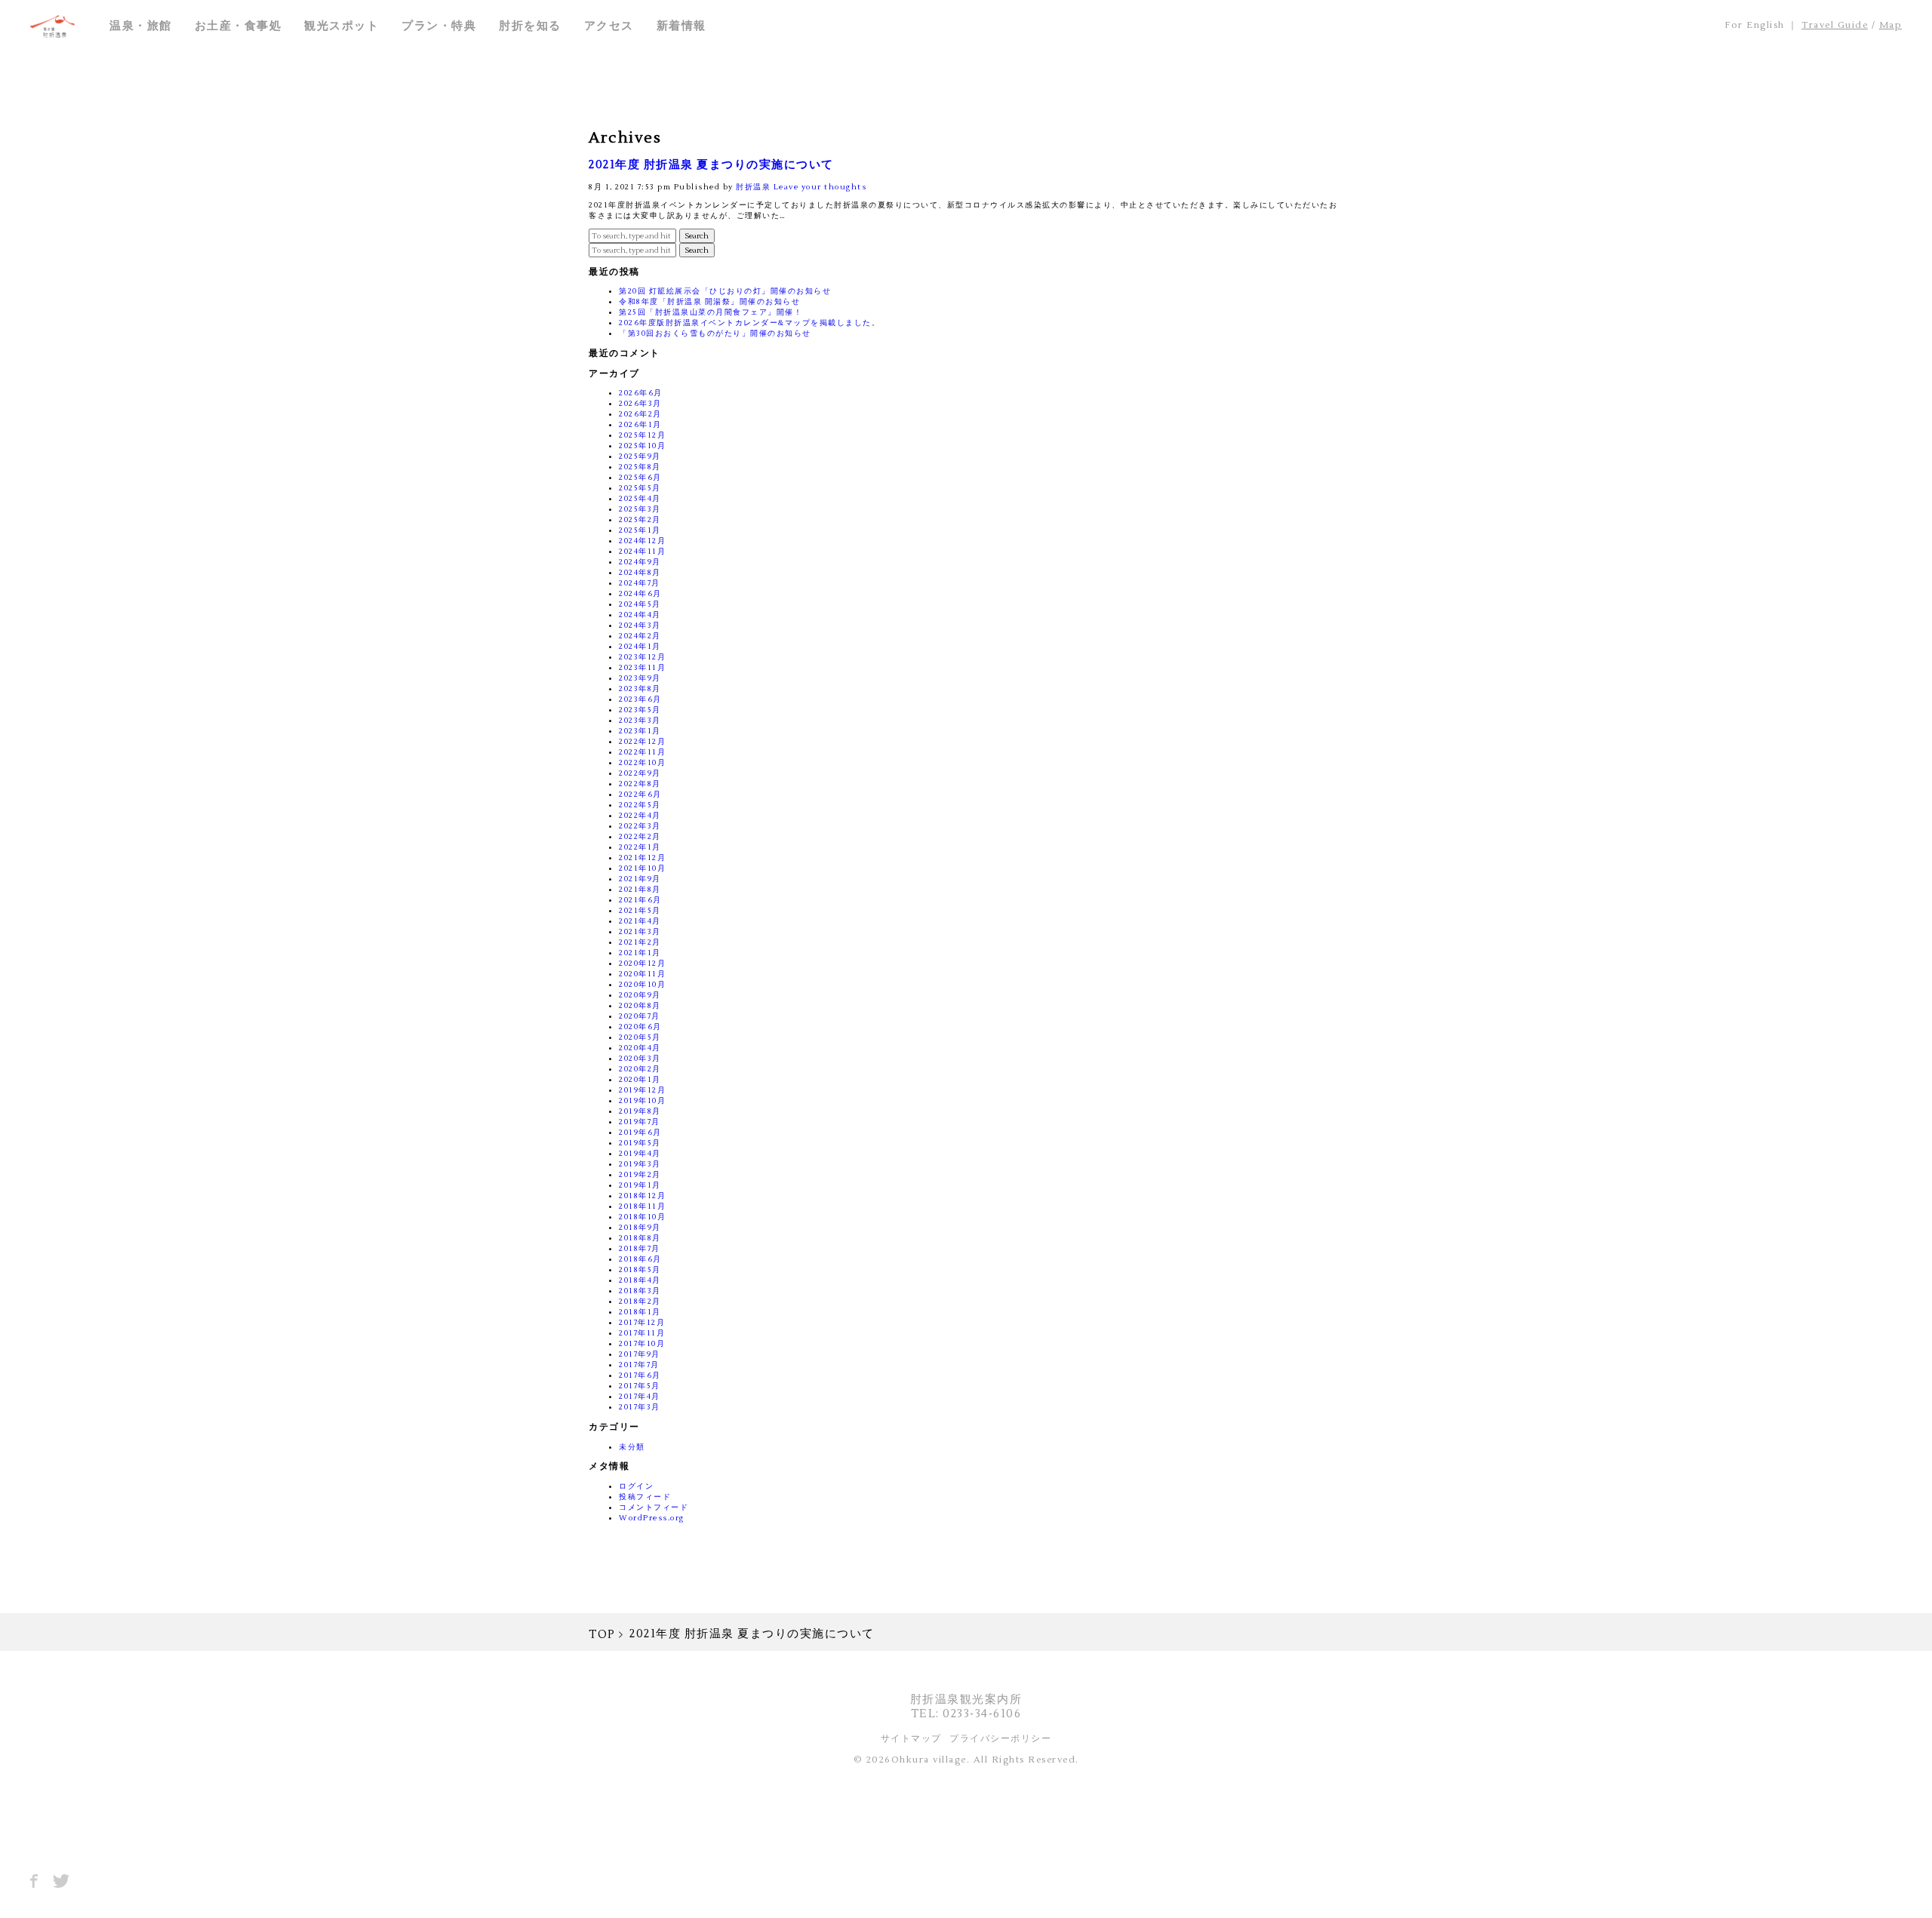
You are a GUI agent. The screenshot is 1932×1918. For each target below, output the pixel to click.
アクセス (609, 26)
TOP (602, 1635)
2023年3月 (640, 720)
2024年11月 (642, 551)
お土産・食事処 (238, 26)
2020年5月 (640, 1037)
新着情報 (681, 26)
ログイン (636, 1486)
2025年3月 (640, 509)
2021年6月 (640, 900)
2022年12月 (642, 741)
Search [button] (697, 236)
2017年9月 (640, 1354)
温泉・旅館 (141, 26)
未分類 (632, 1447)
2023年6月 (640, 699)
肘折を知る (530, 26)
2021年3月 (640, 931)
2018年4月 (640, 1280)
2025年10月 (642, 446)
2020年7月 (640, 1016)
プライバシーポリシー (1000, 1739)
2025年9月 (640, 456)
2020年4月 (640, 1048)
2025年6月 (640, 477)
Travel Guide (1835, 25)
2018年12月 (642, 1196)
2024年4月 (640, 615)
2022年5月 (640, 805)
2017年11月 (642, 1333)
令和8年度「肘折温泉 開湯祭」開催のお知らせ (709, 301)
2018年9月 (640, 1227)
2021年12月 (642, 858)
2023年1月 (640, 731)
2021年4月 (640, 921)
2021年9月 (640, 879)
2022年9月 (640, 773)
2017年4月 (640, 1396)
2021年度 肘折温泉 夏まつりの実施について (711, 165)
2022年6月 (640, 794)
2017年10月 (642, 1343)
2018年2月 (640, 1301)
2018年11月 (642, 1206)
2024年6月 (640, 593)
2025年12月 (642, 435)
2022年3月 (640, 826)
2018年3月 (640, 1291)
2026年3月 (640, 403)
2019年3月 (640, 1164)
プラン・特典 (439, 26)
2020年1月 (640, 1079)
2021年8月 (640, 889)
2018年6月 (640, 1259)
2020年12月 (642, 963)
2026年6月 (641, 393)
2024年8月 (640, 572)
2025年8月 (640, 467)
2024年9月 (640, 562)
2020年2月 (640, 1069)
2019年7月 (640, 1122)
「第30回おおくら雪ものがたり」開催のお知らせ (715, 333)
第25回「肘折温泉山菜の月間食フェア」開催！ (711, 312)
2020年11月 (642, 974)
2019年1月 (640, 1185)
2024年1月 (640, 646)
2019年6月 (640, 1132)
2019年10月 (642, 1100)
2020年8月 (640, 1005)
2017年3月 (640, 1407)
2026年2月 (640, 414)
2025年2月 (640, 519)
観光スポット (341, 26)
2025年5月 (640, 488)
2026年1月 (640, 424)
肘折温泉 (753, 187)
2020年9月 (640, 995)
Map (1891, 25)
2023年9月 (640, 678)
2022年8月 (640, 784)
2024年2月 (640, 636)
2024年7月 (640, 583)
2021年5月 (640, 910)
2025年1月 (640, 530)
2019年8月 (640, 1111)
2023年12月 (642, 657)
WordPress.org (652, 1518)
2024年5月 (640, 604)
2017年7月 (639, 1365)
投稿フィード (645, 1497)
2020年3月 (640, 1058)
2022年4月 (640, 815)
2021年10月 (642, 868)
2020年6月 (640, 1027)
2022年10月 (642, 762)
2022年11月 (642, 752)
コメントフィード (654, 1507)
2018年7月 (640, 1248)
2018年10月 (642, 1217)
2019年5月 (640, 1143)
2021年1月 (640, 953)
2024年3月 (640, 625)
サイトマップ (911, 1739)
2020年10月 (642, 984)
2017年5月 (640, 1386)
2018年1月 (640, 1312)
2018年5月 (640, 1269)
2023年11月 (642, 667)
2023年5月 (640, 710)
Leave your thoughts (820, 187)
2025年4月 (640, 498)
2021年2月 (640, 942)
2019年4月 (640, 1153)
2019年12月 (642, 1090)
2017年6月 (640, 1375)
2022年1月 (640, 847)
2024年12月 (642, 541)
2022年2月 (640, 836)
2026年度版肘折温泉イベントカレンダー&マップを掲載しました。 (749, 323)
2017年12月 (642, 1322)
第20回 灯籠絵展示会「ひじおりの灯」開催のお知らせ (725, 291)
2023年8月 (640, 689)
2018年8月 (640, 1238)
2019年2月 (640, 1174)
